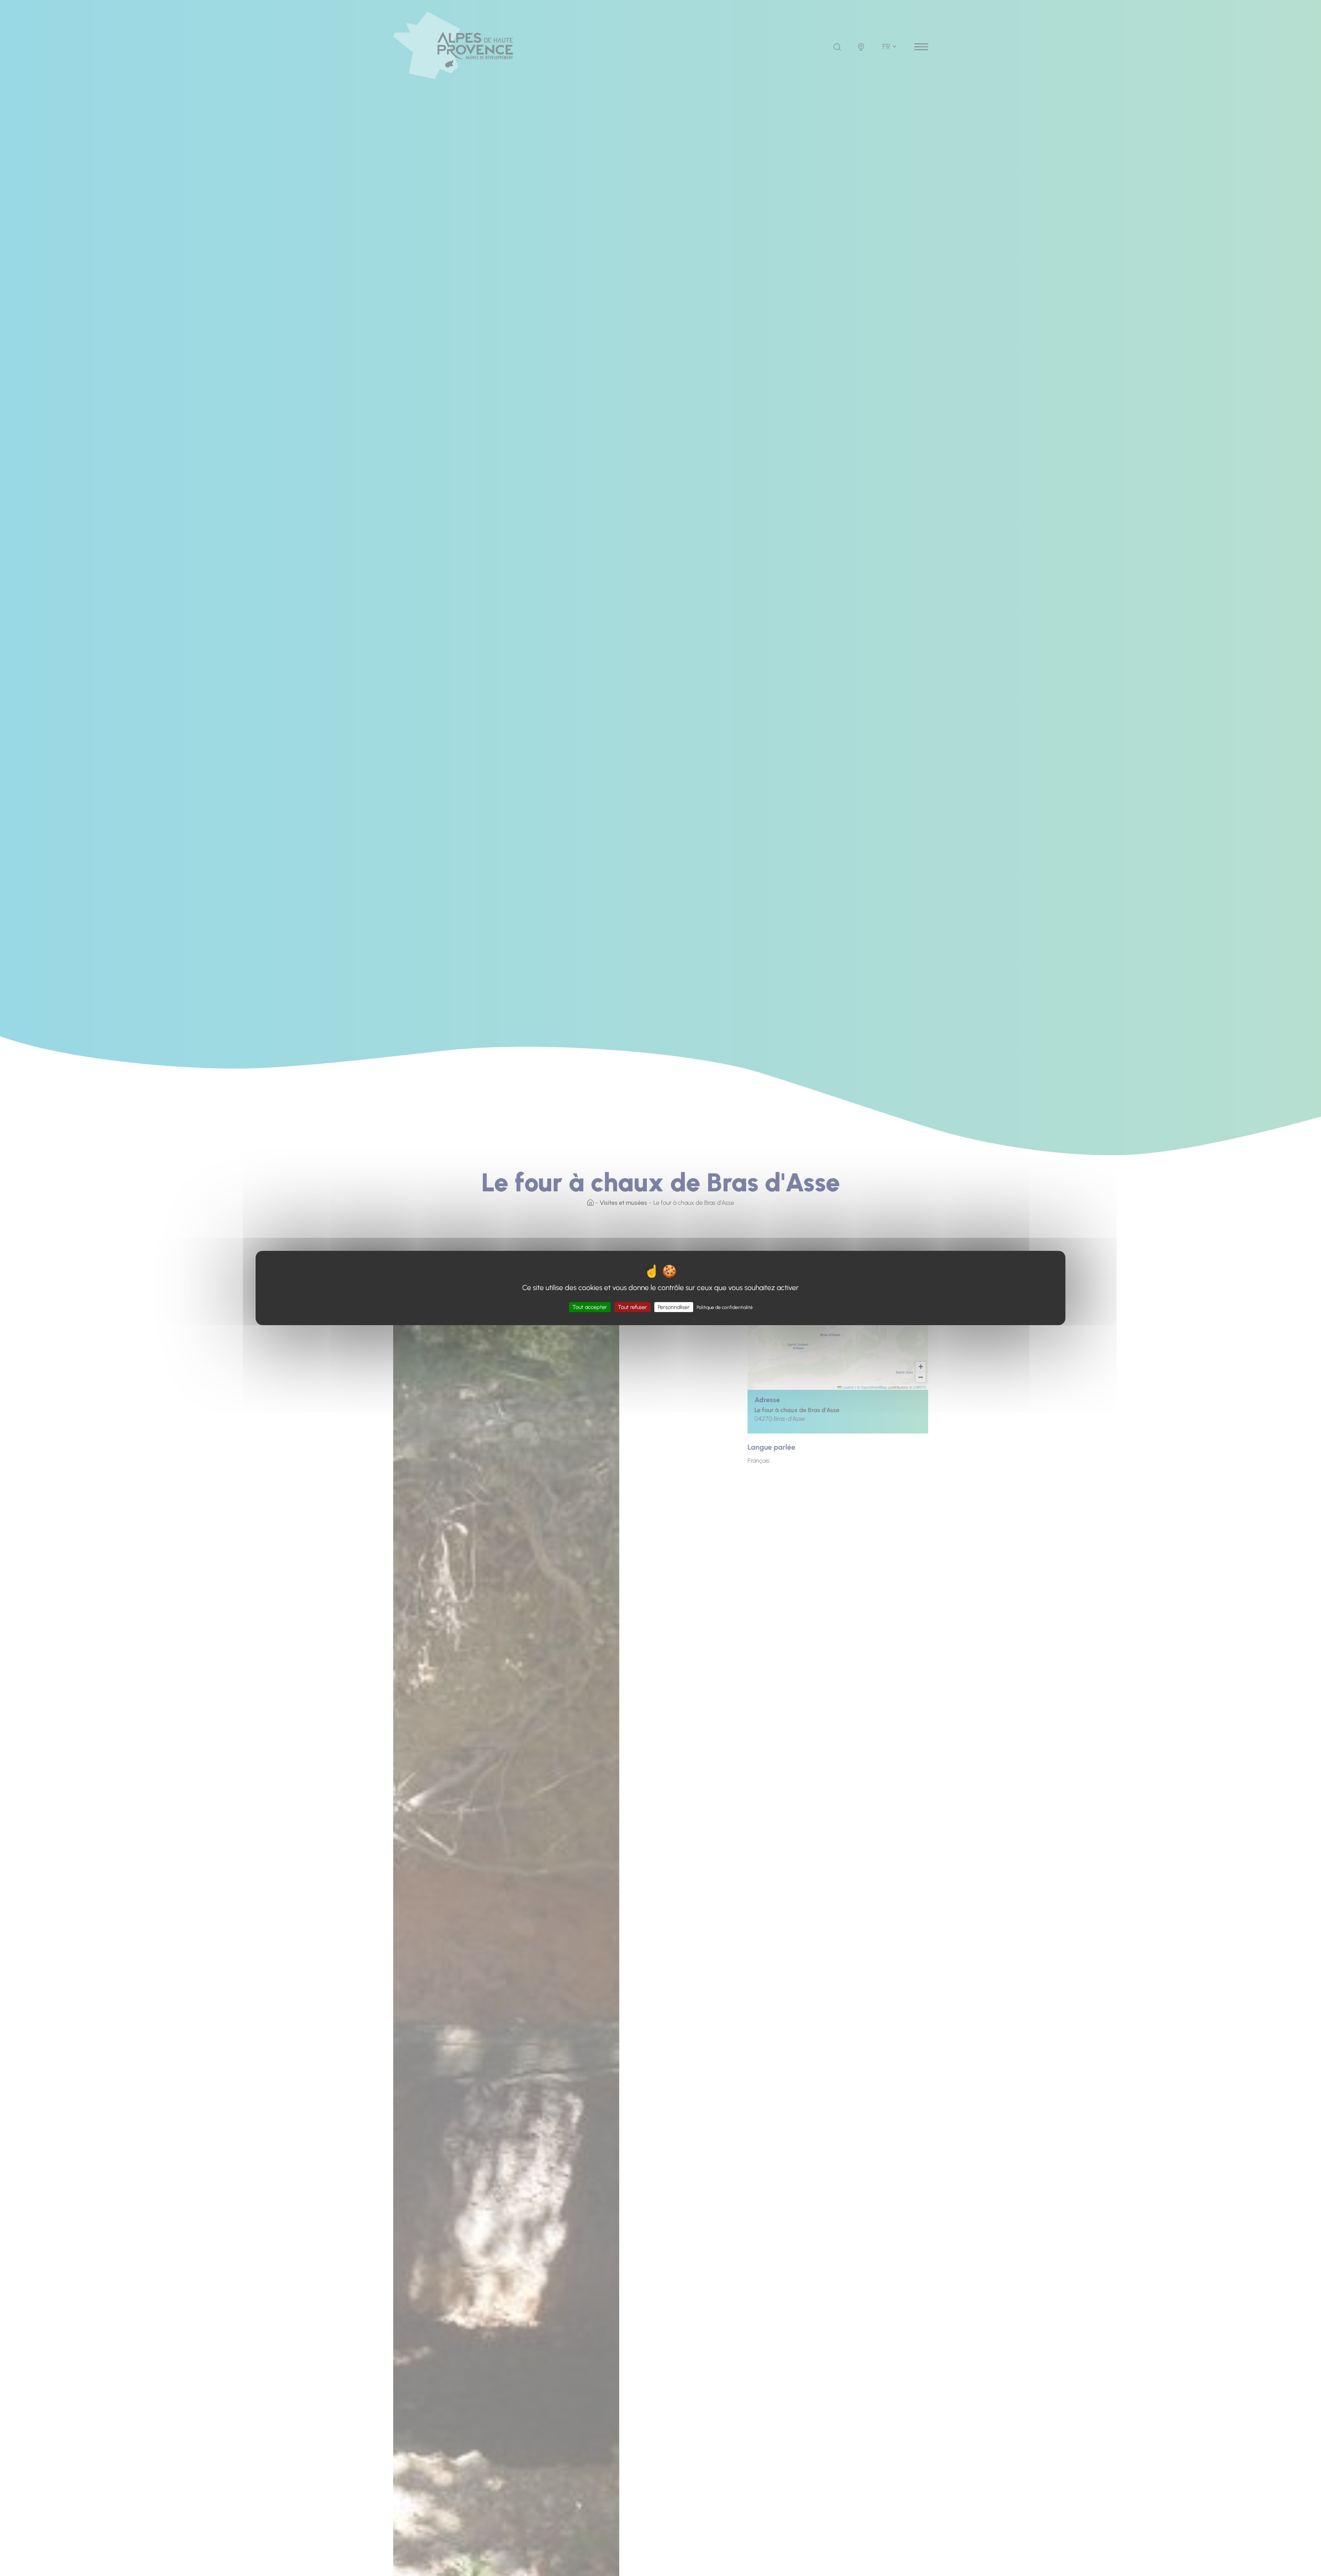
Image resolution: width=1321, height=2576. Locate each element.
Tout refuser (632, 1307)
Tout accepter (590, 1307)
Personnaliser (674, 1307)
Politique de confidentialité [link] (725, 1307)
